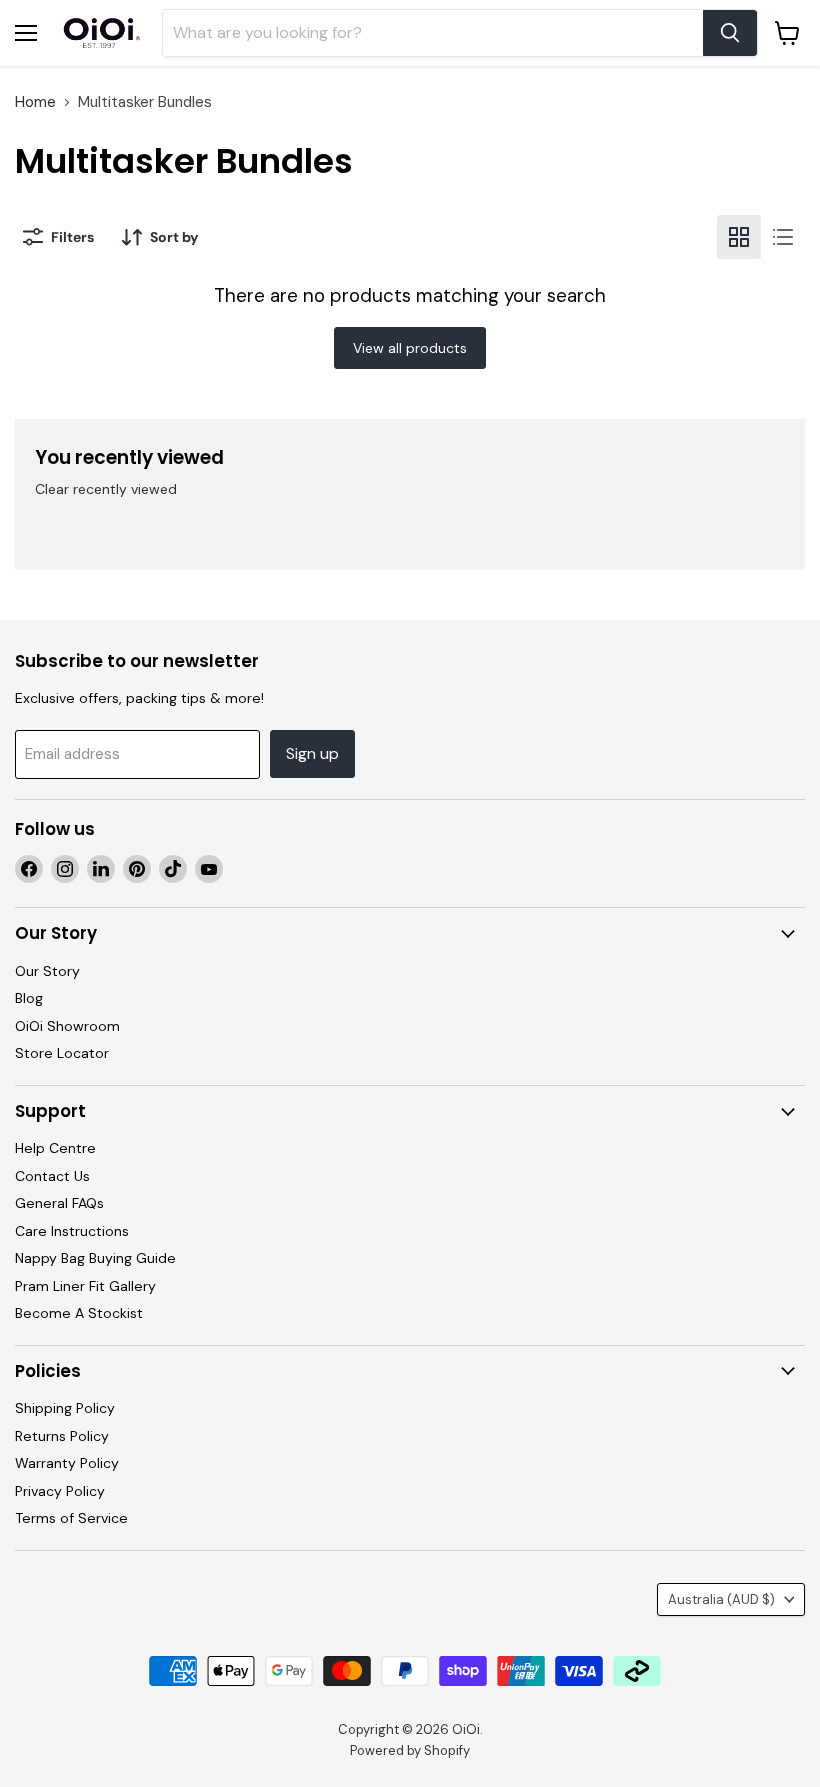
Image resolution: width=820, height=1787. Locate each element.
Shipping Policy (65, 1408)
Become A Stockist (79, 1313)
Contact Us (52, 1176)
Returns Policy (62, 1436)
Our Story (47, 971)
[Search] (730, 33)
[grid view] (739, 237)
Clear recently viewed (106, 489)
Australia (721, 1599)
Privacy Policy (60, 1491)
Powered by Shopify (410, 1750)
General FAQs (59, 1203)
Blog (29, 998)
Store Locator (62, 1053)
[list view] (783, 237)
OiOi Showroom (67, 1026)
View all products (410, 348)
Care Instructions (72, 1231)
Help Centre (55, 1148)
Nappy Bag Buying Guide (95, 1258)
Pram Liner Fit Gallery (85, 1286)
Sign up (312, 753)
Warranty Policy (67, 1463)
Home (35, 102)
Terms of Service (71, 1518)
